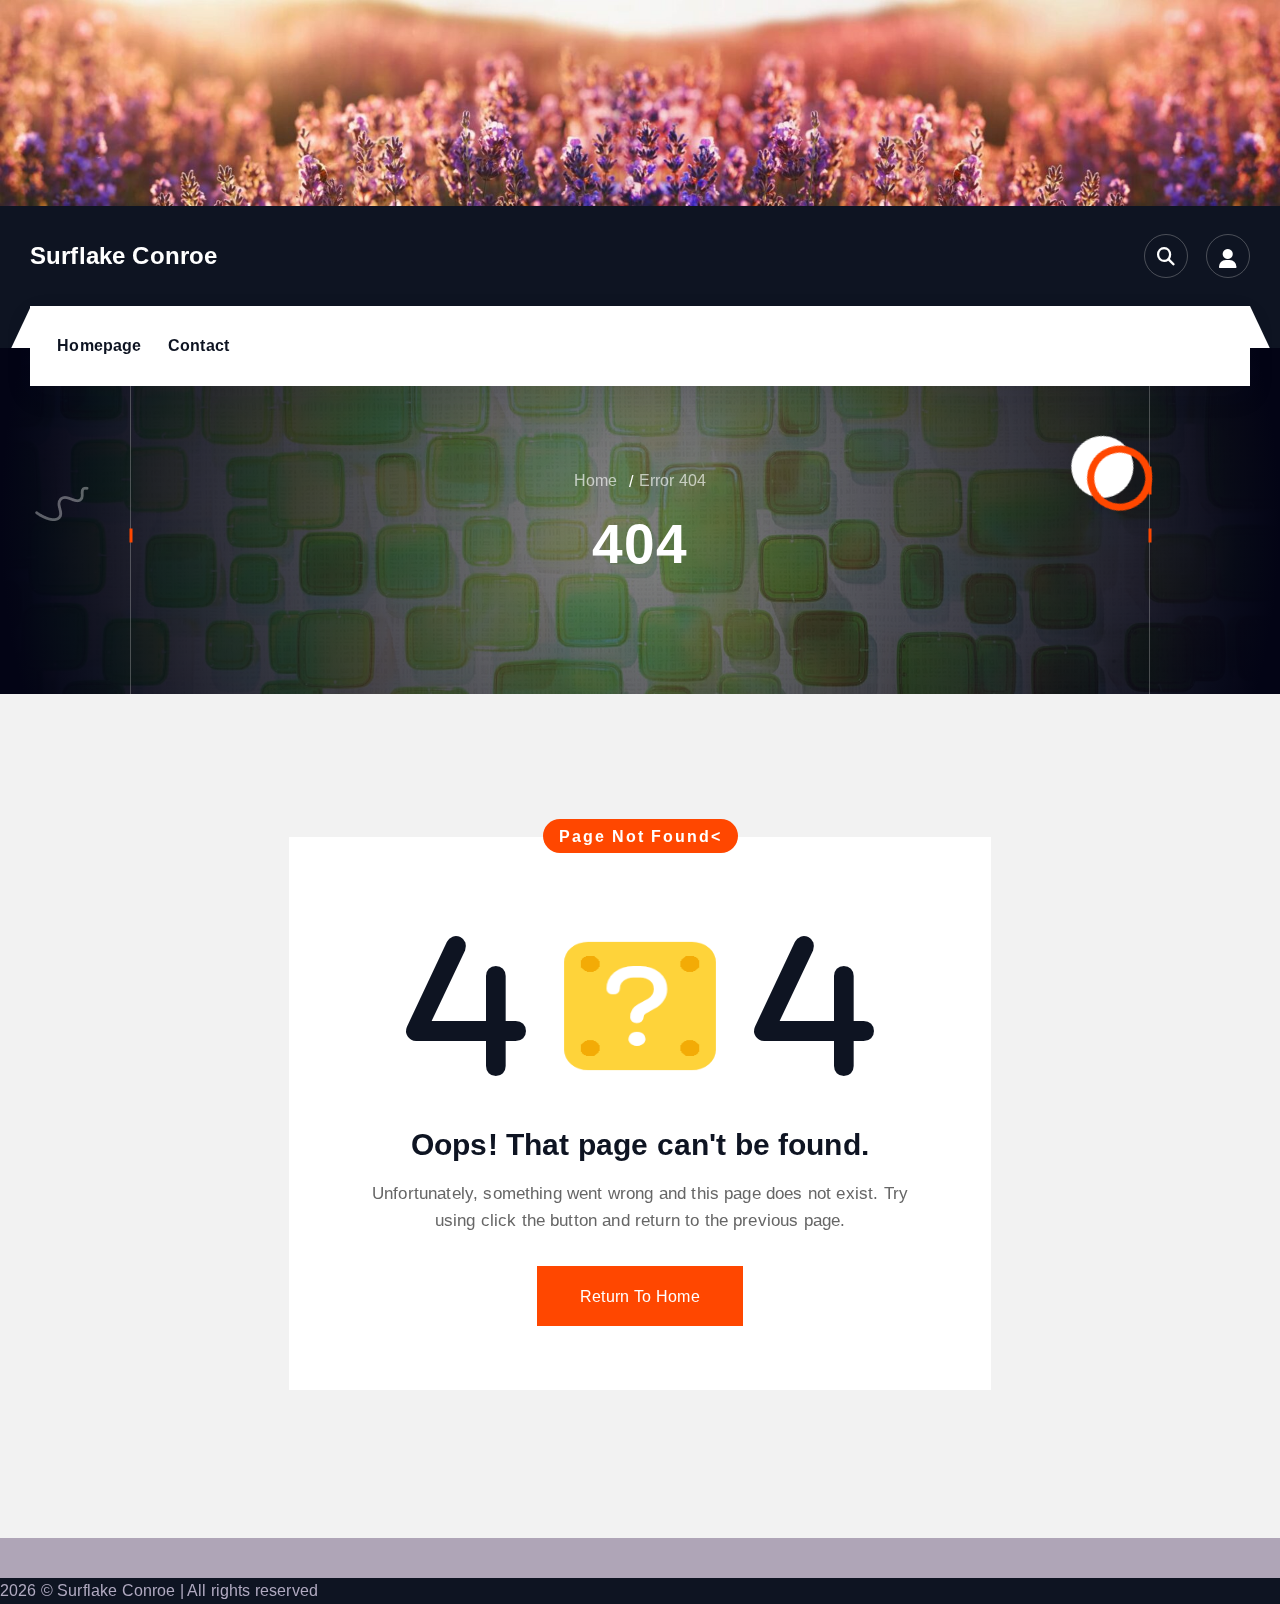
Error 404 (672, 480)
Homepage (99, 345)
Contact (198, 345)
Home (596, 480)
